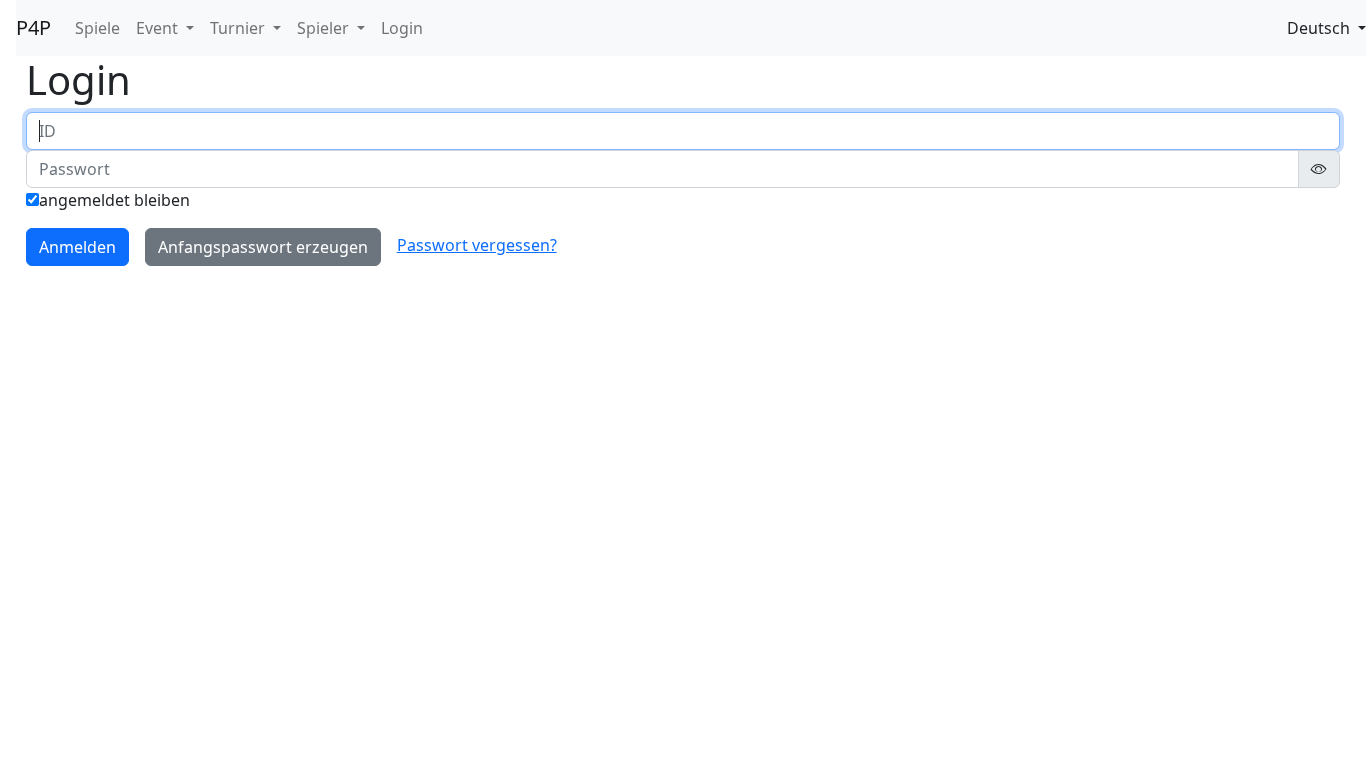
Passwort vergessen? (477, 245)
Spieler (325, 28)
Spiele (97, 28)
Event (159, 28)
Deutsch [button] (1320, 28)
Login (402, 28)
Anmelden (77, 247)
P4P (33, 27)
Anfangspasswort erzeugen (263, 247)
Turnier (239, 28)
